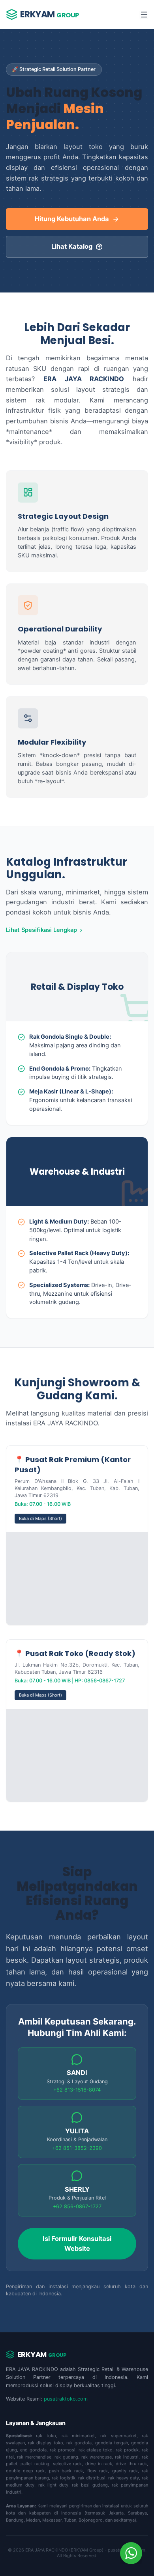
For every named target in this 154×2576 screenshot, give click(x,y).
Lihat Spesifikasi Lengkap (41, 930)
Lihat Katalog (72, 246)
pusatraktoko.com (66, 2399)
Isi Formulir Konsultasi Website (77, 2244)
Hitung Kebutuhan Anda (72, 219)
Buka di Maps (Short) (40, 1518)
